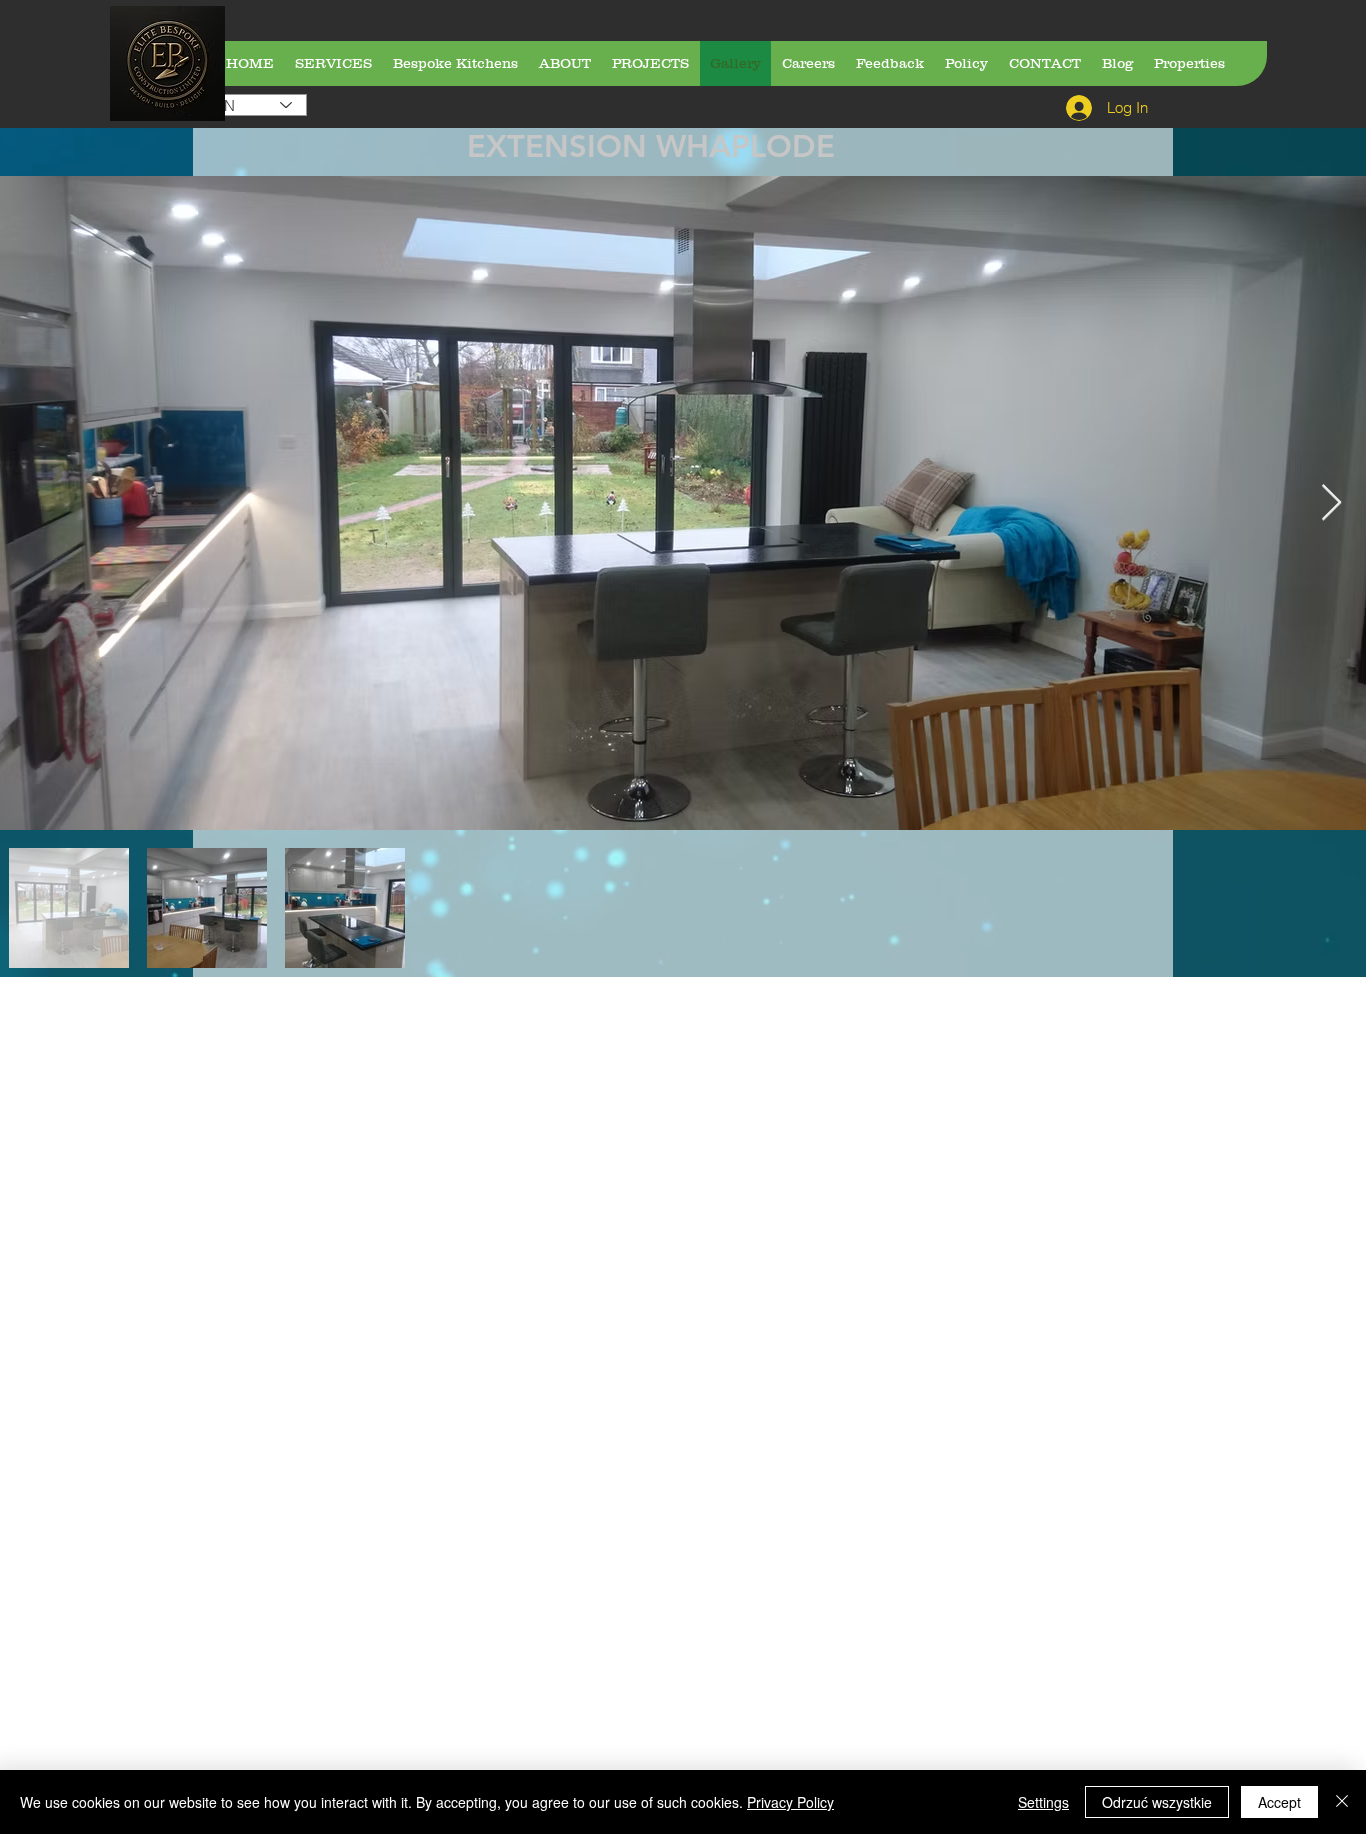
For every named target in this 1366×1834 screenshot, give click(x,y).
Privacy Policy (790, 1802)
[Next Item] (1331, 503)
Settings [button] (1043, 1802)
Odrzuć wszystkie (1157, 1802)
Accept (1279, 1802)
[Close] (1342, 1802)
